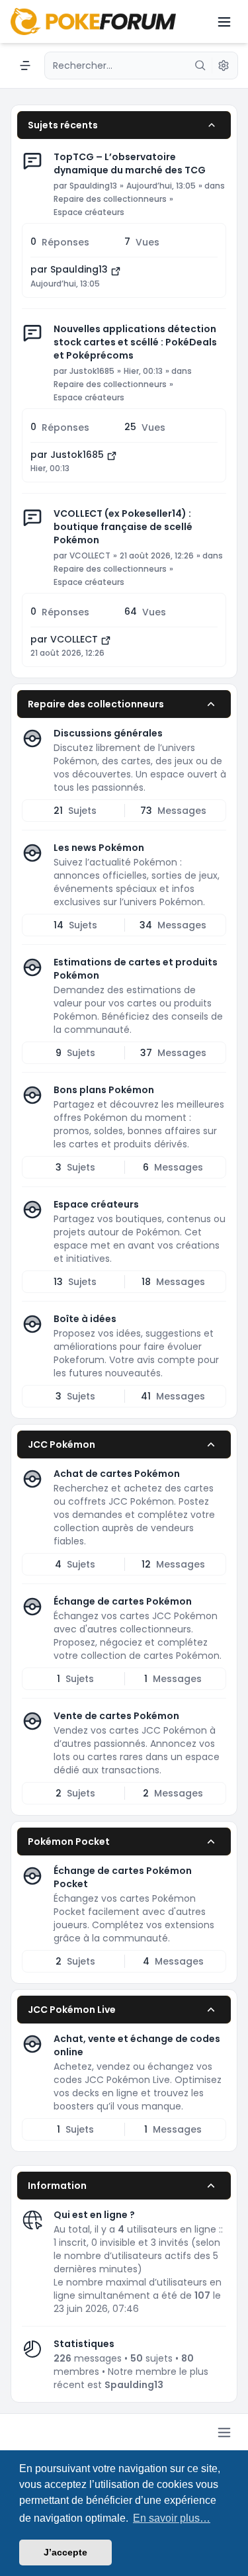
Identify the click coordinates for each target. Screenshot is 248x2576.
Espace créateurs (89, 212)
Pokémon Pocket (69, 1842)
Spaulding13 (93, 186)
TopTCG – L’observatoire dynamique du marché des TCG (130, 163)
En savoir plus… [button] (172, 2518)
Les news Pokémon (99, 848)
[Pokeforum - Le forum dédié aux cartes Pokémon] (93, 22)
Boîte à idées (85, 1319)
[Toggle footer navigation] (224, 2432)
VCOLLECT (90, 556)
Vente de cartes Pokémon (116, 1716)
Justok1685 (92, 371)
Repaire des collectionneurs (110, 199)
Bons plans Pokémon (104, 1090)
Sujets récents (63, 125)
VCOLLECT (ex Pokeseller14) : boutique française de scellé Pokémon (123, 527)
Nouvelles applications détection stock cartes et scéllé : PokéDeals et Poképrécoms (135, 342)
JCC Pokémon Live (72, 2010)
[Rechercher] (200, 66)
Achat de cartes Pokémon (117, 1474)
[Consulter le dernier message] (116, 271)
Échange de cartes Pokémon (123, 1601)
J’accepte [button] (65, 2552)
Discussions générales (108, 733)
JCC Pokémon (62, 1444)
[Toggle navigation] (224, 22)
